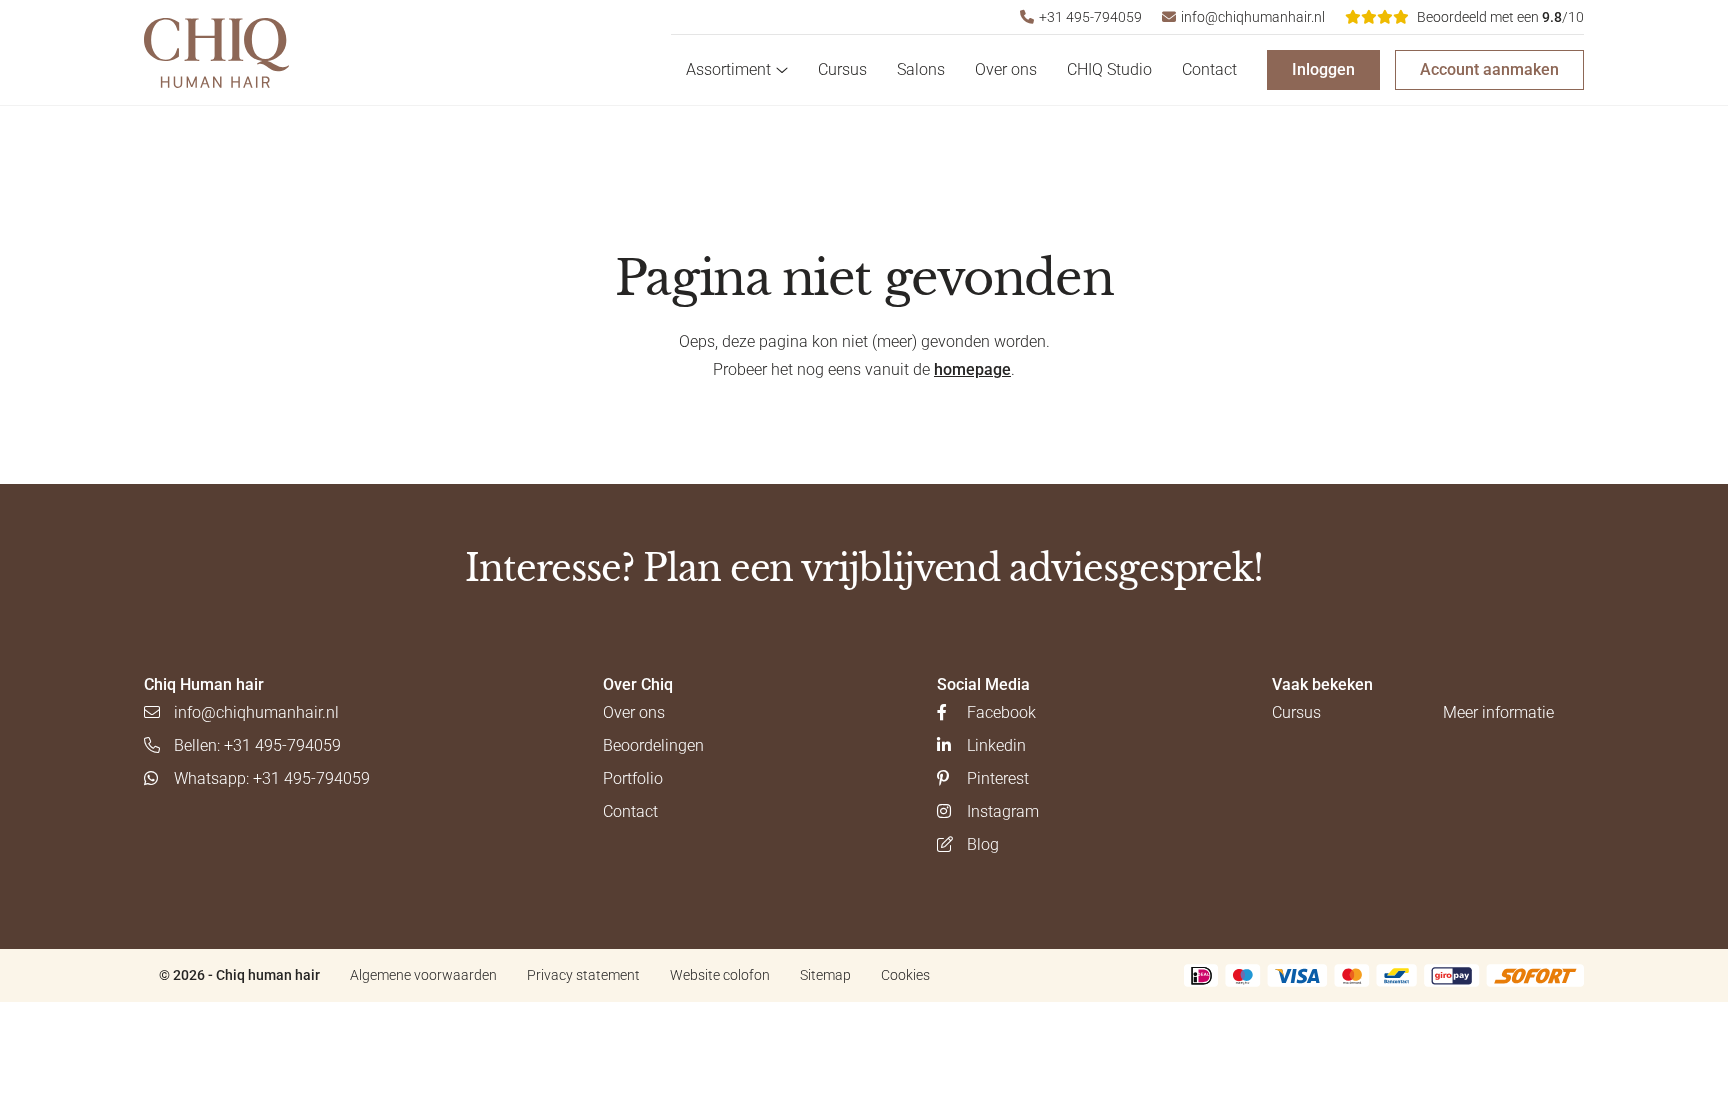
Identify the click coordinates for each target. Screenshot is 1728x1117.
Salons (921, 69)
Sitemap (825, 975)
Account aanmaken (1489, 69)
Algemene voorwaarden (423, 975)
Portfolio (633, 778)
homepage (972, 369)
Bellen (257, 745)
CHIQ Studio (1109, 69)
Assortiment (728, 69)
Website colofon (720, 975)
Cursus (842, 69)
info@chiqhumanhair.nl (1253, 17)
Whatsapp (272, 778)
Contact (1209, 69)
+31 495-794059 (1090, 17)
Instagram (1003, 811)
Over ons (1006, 69)
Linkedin (996, 745)
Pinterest (998, 778)
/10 (1500, 17)
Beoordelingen (653, 745)
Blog (983, 844)
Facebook (1001, 712)
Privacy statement (583, 975)
